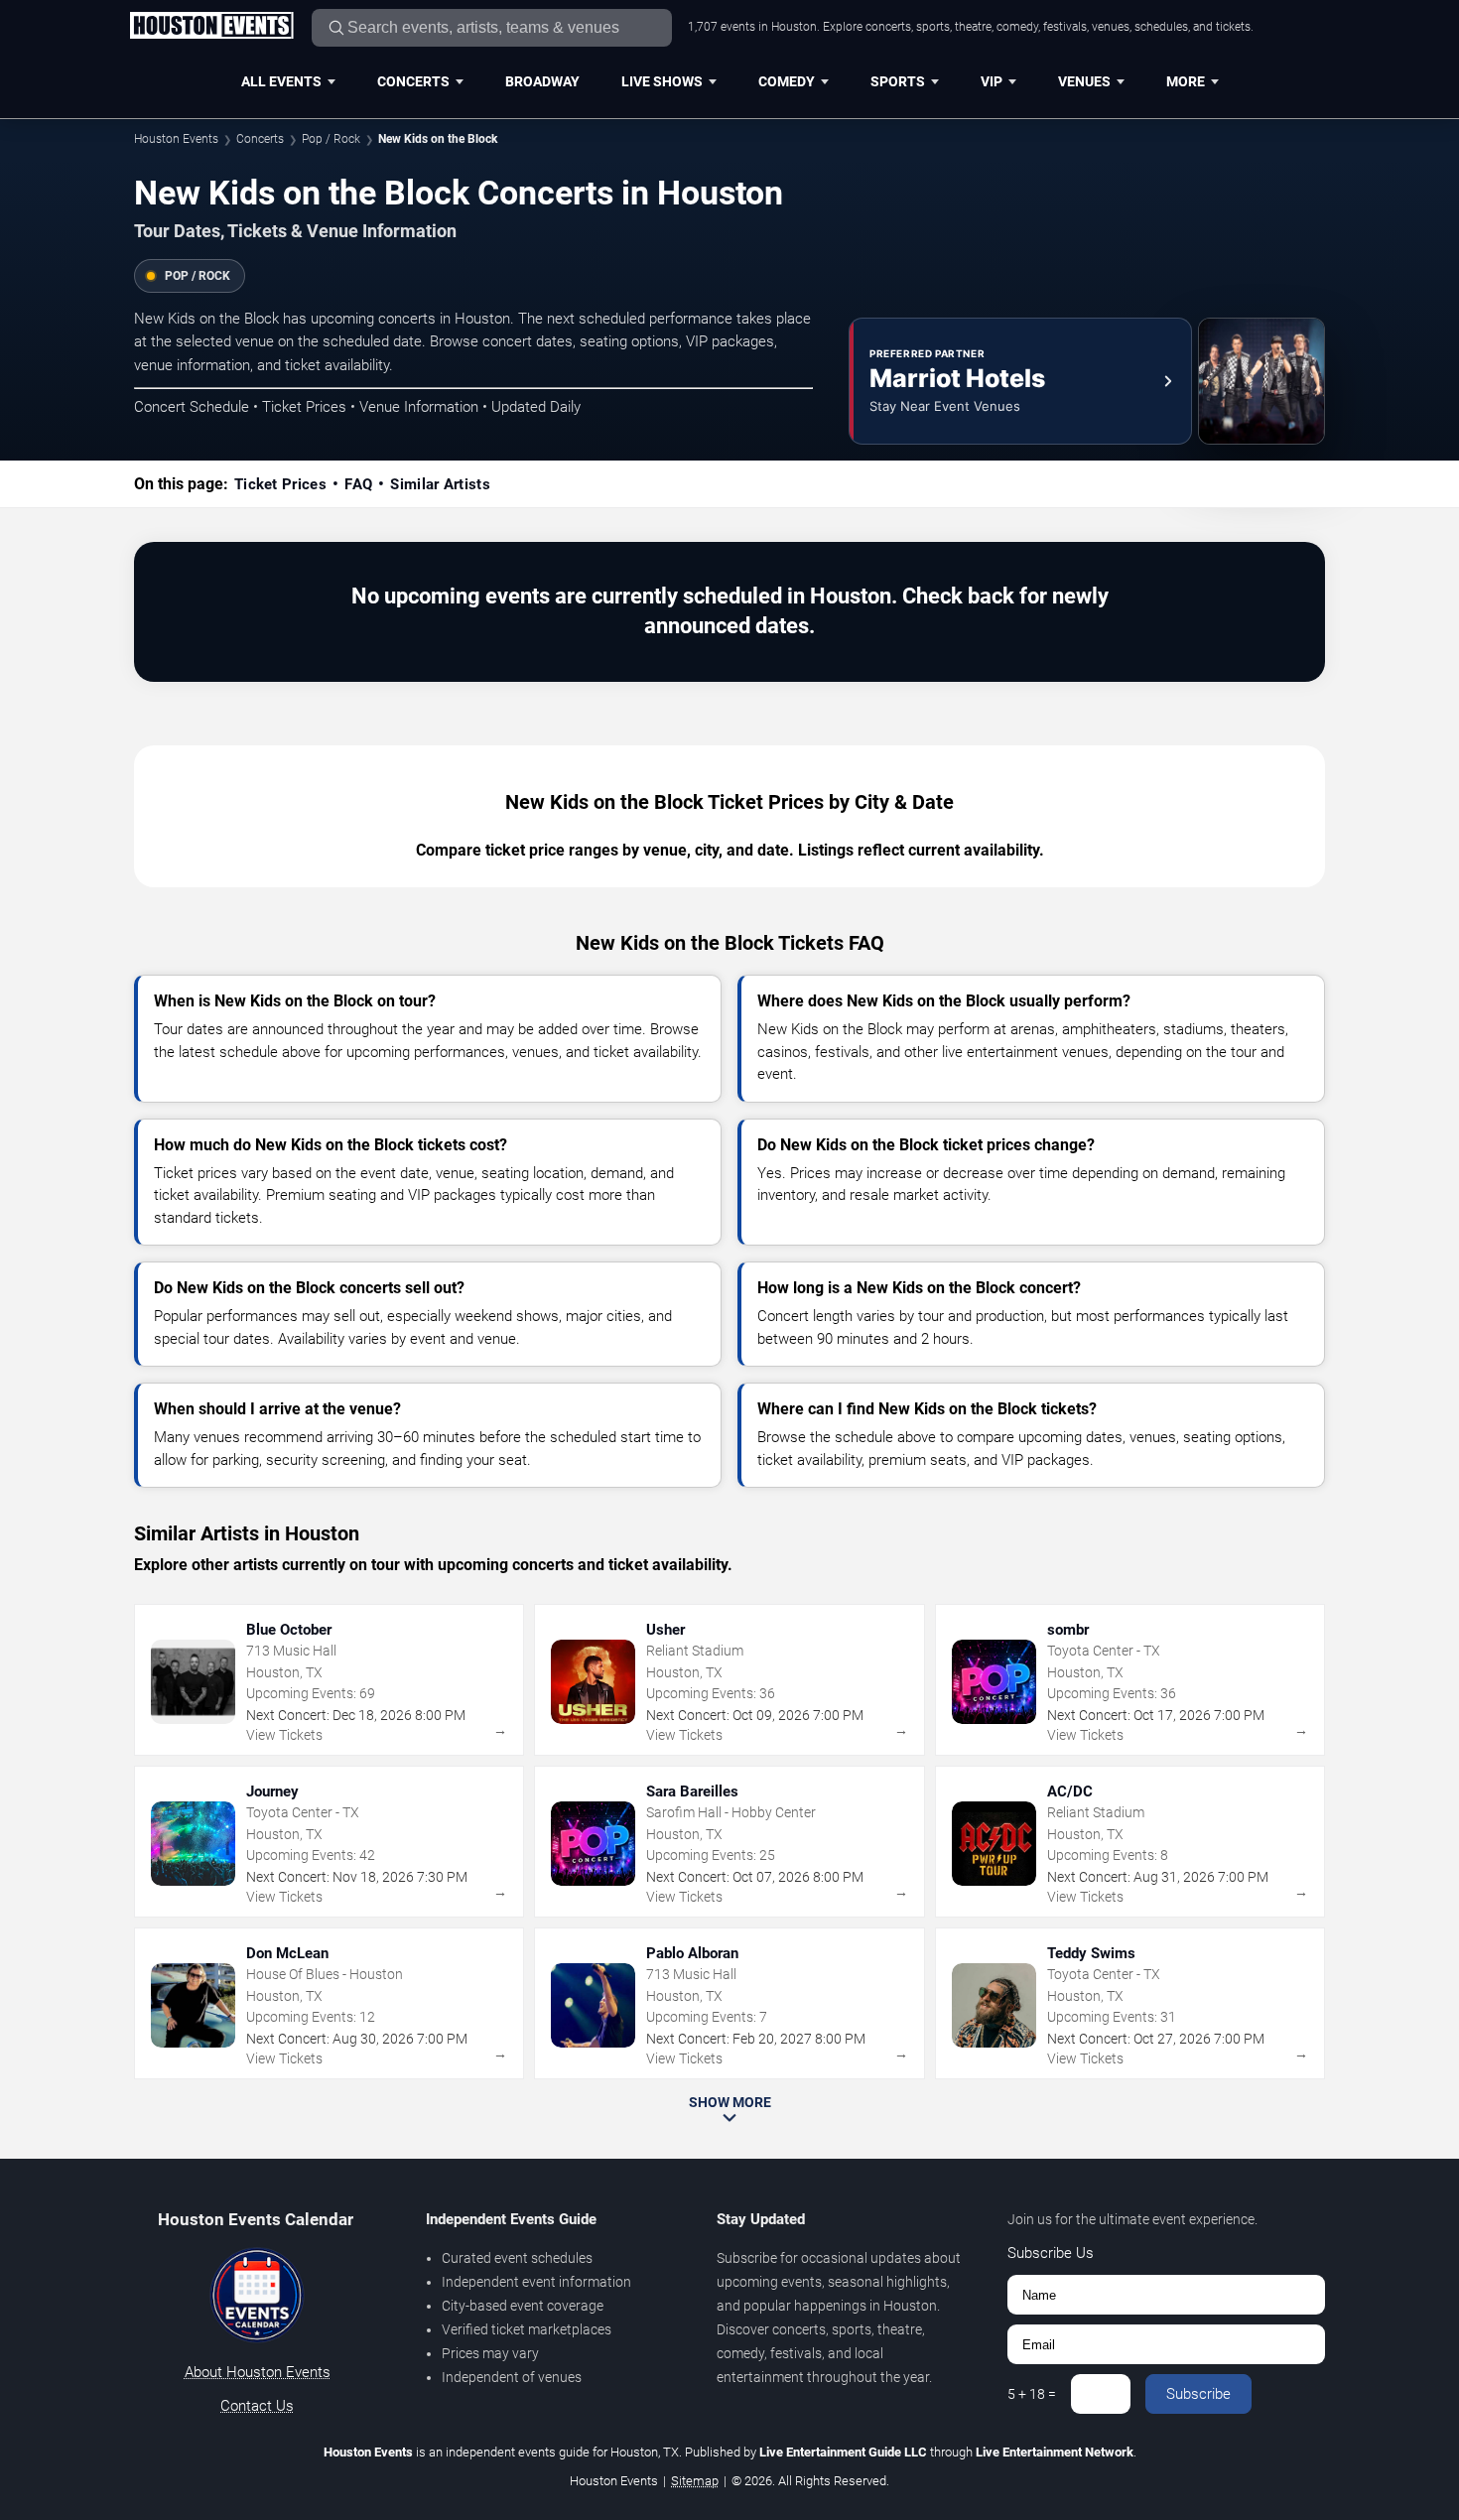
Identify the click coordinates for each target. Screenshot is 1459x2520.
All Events (281, 81)
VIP (992, 81)
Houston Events (176, 139)
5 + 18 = (1032, 2394)
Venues (1084, 81)
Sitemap (695, 2481)
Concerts (413, 81)
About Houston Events (258, 2372)
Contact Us (257, 2406)
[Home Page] (211, 27)
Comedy (787, 81)
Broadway (542, 81)
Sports (898, 81)
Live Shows (662, 81)
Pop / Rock (331, 139)
